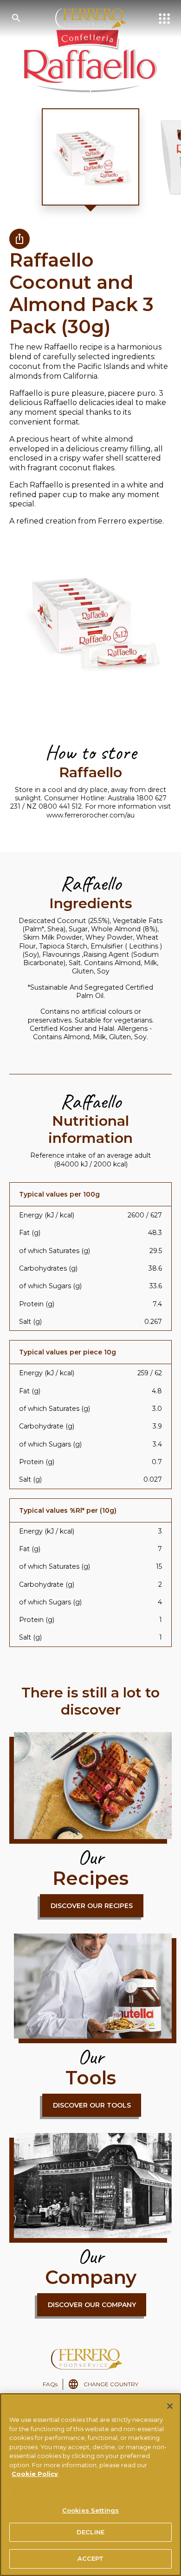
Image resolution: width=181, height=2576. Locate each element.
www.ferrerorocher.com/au (90, 815)
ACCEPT (91, 2558)
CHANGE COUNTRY (111, 2384)
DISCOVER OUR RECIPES (92, 1906)
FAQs (50, 2384)
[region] (90, 2485)
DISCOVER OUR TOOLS (92, 2105)
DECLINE (90, 2532)
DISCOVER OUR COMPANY (92, 2305)
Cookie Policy (35, 2474)
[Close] (170, 2406)
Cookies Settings (90, 2510)
